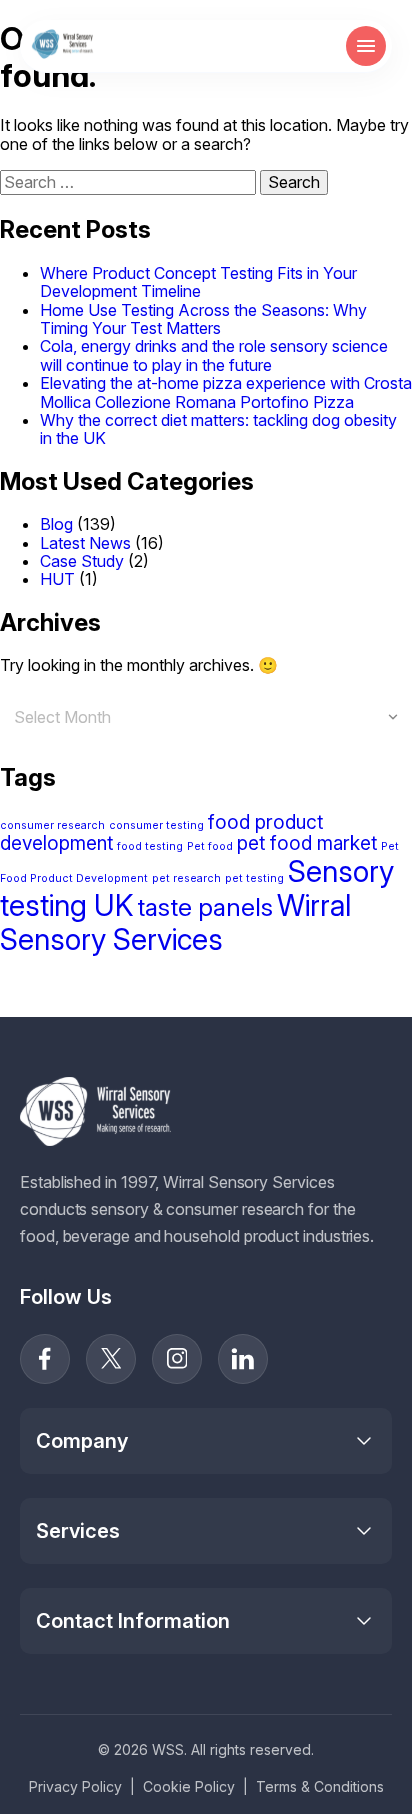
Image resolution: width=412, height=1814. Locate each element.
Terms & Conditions (320, 1786)
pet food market (307, 843)
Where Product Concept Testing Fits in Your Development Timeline (198, 282)
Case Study (82, 561)
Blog (56, 524)
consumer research (52, 825)
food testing (150, 846)
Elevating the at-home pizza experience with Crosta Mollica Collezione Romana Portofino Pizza (226, 392)
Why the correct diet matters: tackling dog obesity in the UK (218, 429)
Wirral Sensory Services (175, 922)
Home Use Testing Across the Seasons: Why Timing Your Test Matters (203, 319)
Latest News (85, 543)
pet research (186, 878)
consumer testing (156, 825)
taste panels (205, 907)
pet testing (254, 878)
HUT (57, 579)
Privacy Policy (75, 1786)
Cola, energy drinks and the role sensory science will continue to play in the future (214, 355)
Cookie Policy (189, 1786)
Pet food (210, 846)
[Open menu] (366, 46)
